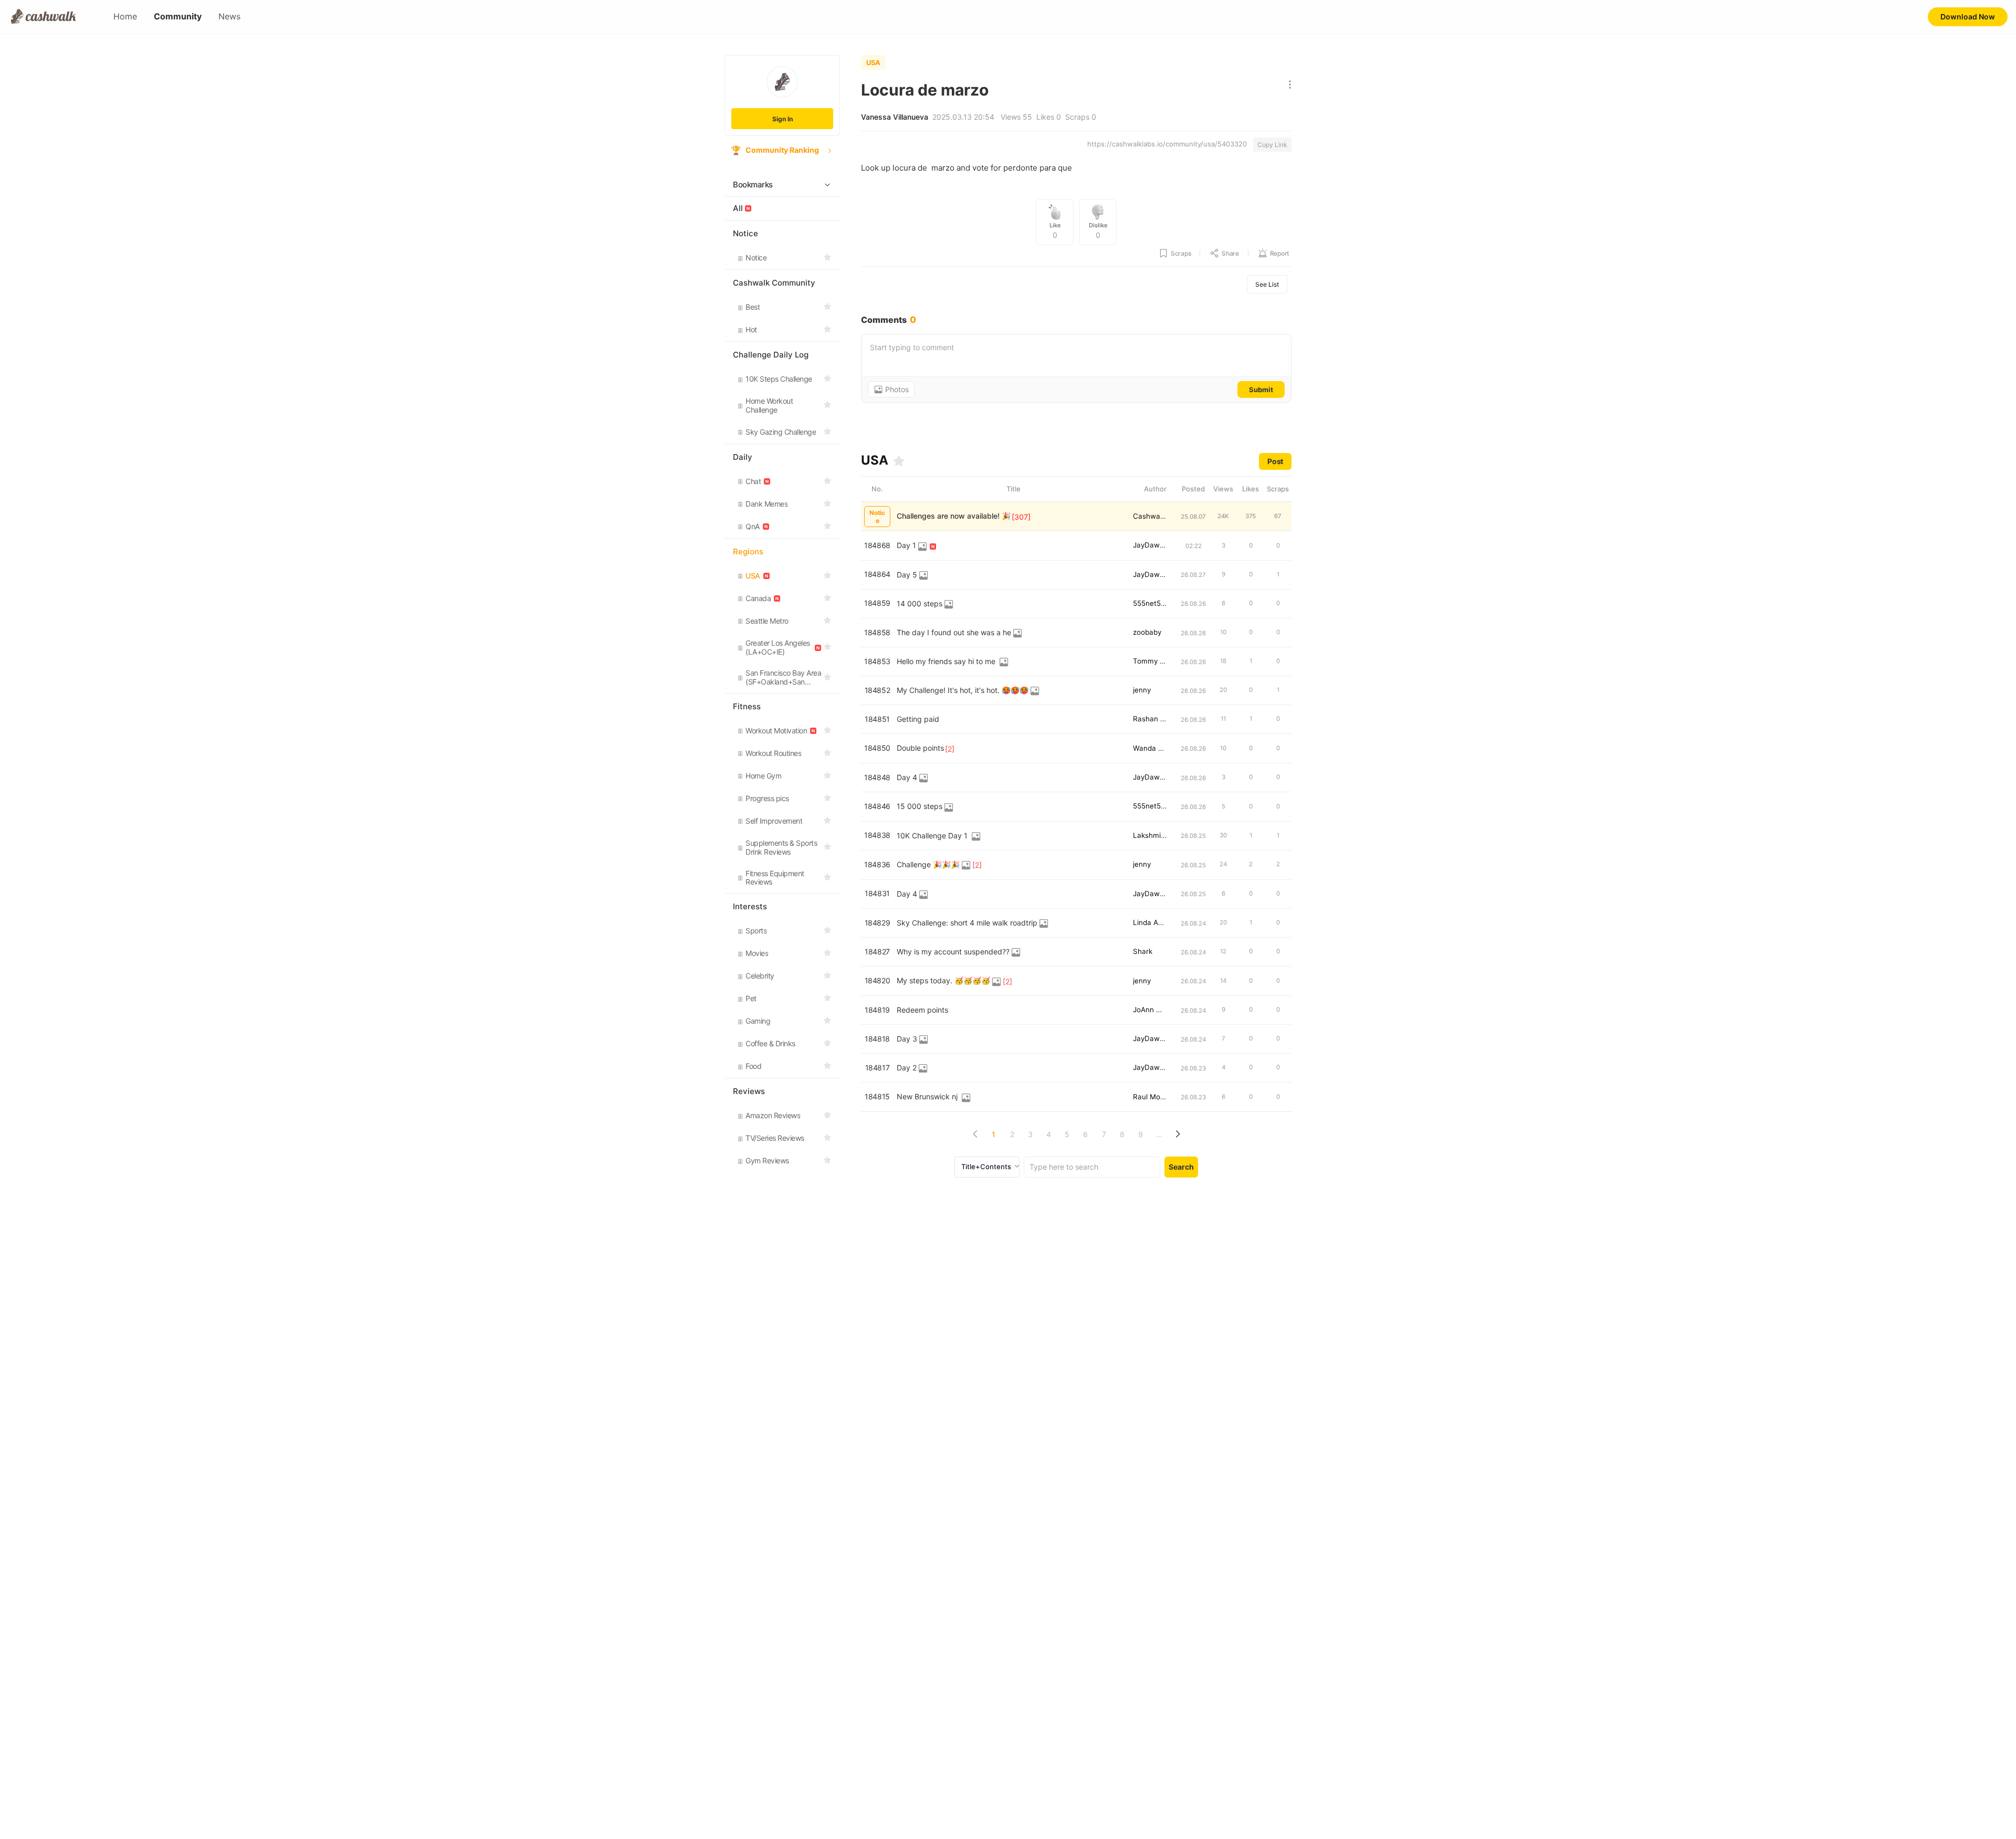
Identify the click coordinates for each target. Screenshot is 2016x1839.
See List (1267, 284)
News (229, 17)
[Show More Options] (1288, 85)
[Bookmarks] (899, 461)
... (1159, 1134)
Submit (1261, 390)
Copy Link (1272, 145)
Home (125, 17)
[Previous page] (975, 1134)
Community (178, 17)
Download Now (1968, 17)
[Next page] (1177, 1134)
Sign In (783, 119)
